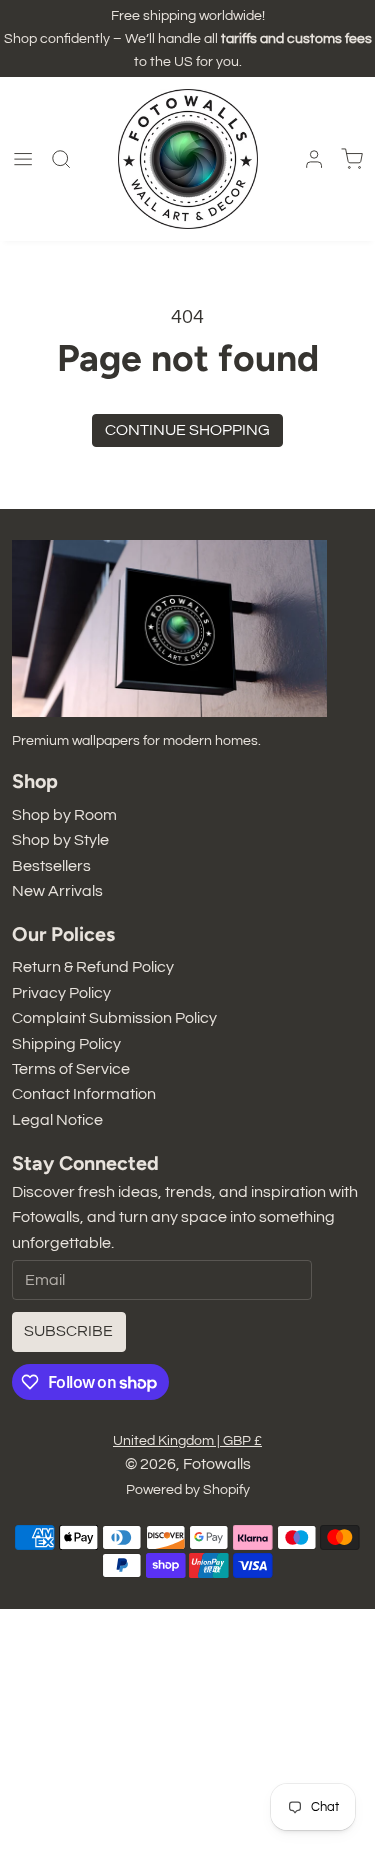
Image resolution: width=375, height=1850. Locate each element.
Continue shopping (187, 430)
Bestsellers (51, 866)
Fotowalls (217, 1464)
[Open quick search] (61, 159)
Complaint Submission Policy (114, 1018)
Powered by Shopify (188, 1489)
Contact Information (84, 1094)
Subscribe (68, 1331)
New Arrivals (57, 891)
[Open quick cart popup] (352, 159)
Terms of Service (71, 1069)
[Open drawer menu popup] (23, 159)
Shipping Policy (66, 1044)
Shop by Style (60, 840)
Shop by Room (64, 815)
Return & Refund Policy (93, 967)
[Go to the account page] (314, 159)
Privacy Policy (61, 993)
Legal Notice (57, 1120)
